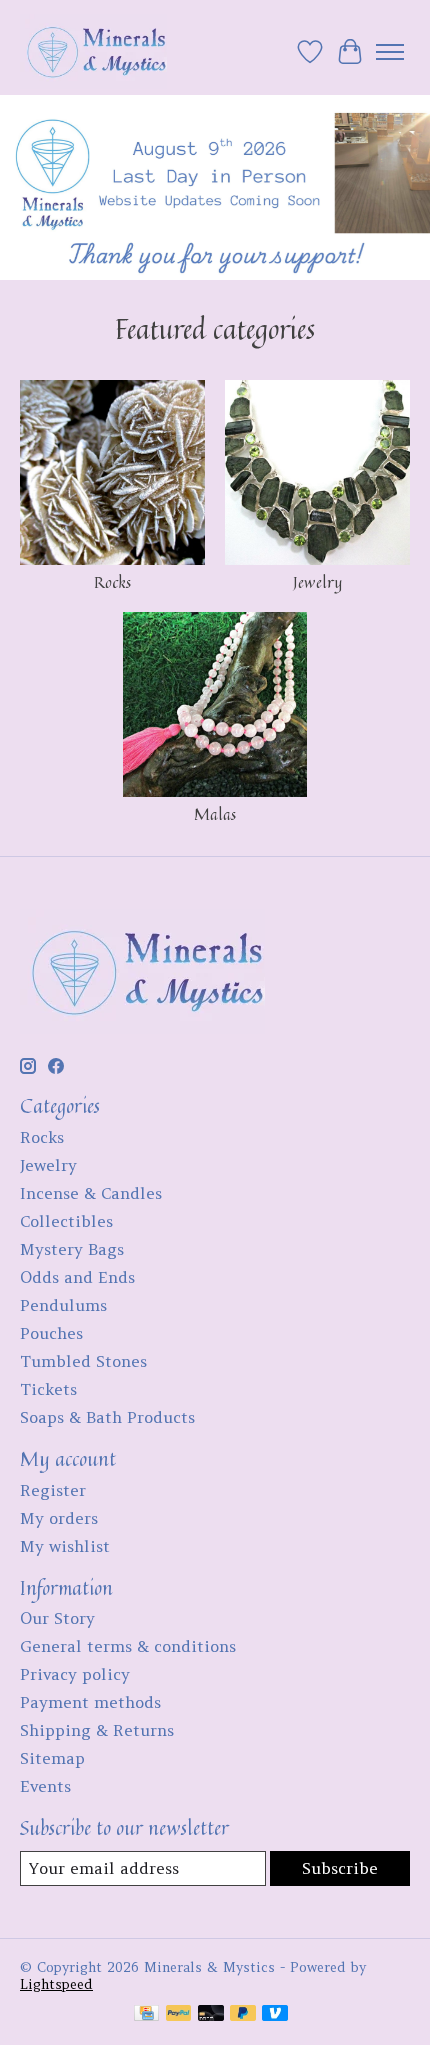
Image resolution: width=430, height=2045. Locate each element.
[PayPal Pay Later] (243, 2015)
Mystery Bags (72, 1249)
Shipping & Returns (97, 1730)
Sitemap (52, 1758)
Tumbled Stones (83, 1361)
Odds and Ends (77, 1277)
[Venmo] (275, 2015)
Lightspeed (56, 1984)
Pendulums (63, 1305)
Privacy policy (75, 1674)
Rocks (112, 582)
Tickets (48, 1389)
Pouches (51, 1333)
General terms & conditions (128, 1646)
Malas (215, 814)
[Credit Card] (146, 2015)
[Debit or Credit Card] (211, 2015)
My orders (59, 1518)
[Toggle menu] (390, 52)
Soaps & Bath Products (107, 1417)
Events (45, 1786)
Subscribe (340, 1868)
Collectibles (66, 1221)
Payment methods (90, 1702)
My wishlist (65, 1546)
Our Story (57, 1618)
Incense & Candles (91, 1193)
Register (53, 1490)
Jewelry (317, 582)
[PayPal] (179, 2015)
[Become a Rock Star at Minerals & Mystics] (93, 51)
